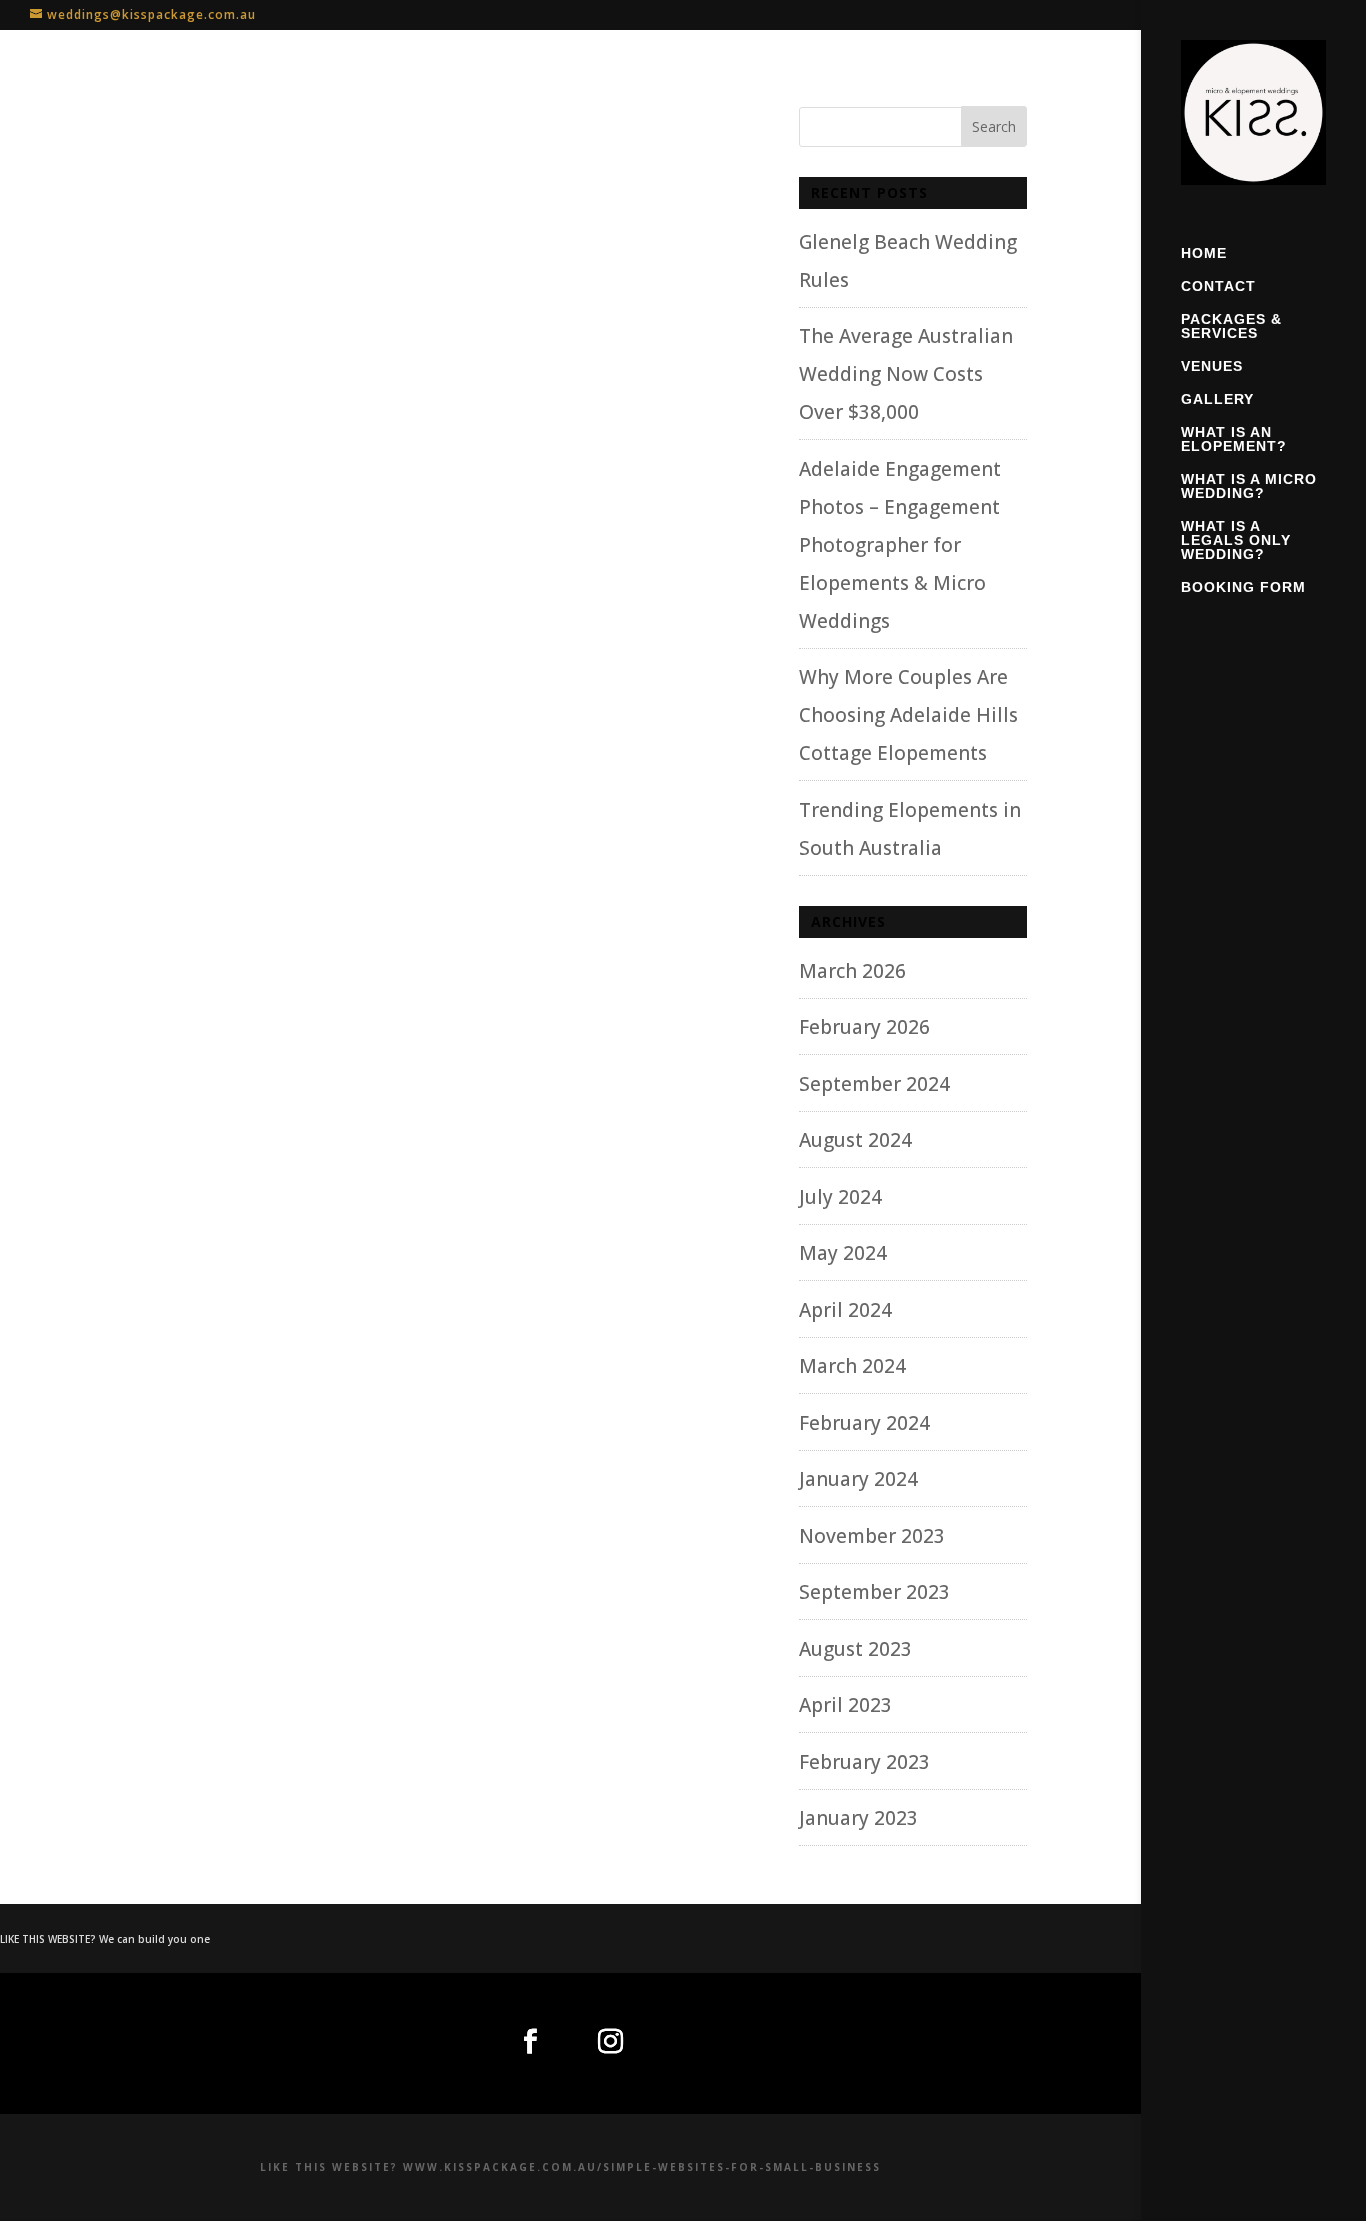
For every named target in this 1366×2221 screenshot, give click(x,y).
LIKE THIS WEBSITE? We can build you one (105, 1939)
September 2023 (874, 1592)
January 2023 (858, 1818)
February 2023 (864, 1762)
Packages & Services (1231, 326)
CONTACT (1218, 286)
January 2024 (858, 1479)
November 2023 (872, 1536)
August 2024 (855, 1140)
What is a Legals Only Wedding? (1236, 540)
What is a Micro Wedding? (1249, 486)
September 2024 (874, 1084)
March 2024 (852, 1366)
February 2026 (864, 1027)
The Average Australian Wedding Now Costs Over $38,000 (906, 374)
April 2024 (845, 1310)
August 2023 (855, 1649)
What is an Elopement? (1234, 439)
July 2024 (840, 1197)
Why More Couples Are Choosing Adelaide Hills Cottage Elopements (908, 715)
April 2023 (845, 1705)
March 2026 (852, 971)
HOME (1204, 253)
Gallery (1217, 399)
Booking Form (1243, 587)
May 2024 (843, 1253)
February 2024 (864, 1423)
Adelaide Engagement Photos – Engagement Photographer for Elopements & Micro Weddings (900, 545)
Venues (1212, 366)
